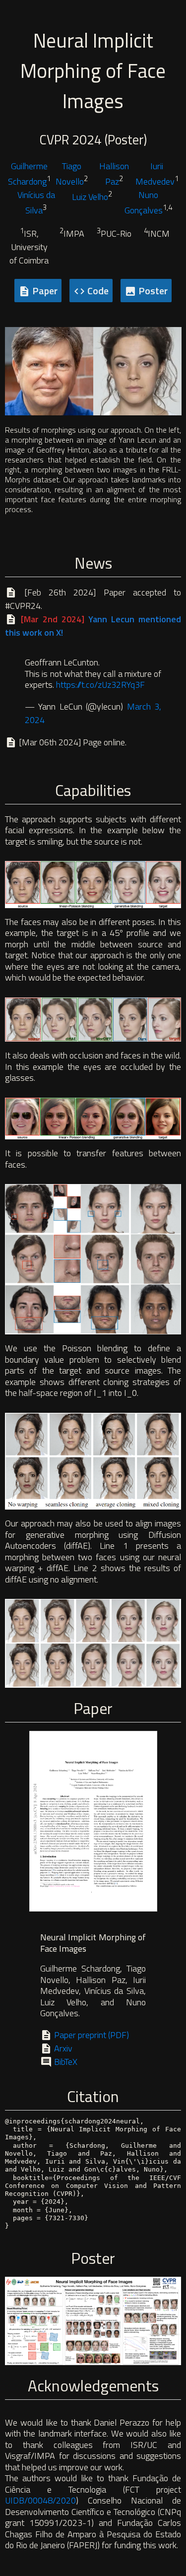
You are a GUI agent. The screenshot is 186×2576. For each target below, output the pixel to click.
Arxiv (62, 2048)
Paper (38, 291)
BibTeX (65, 2062)
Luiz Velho (90, 197)
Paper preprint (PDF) (91, 2035)
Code (91, 291)
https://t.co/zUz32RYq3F (100, 685)
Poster (146, 291)
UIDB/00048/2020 (40, 2500)
